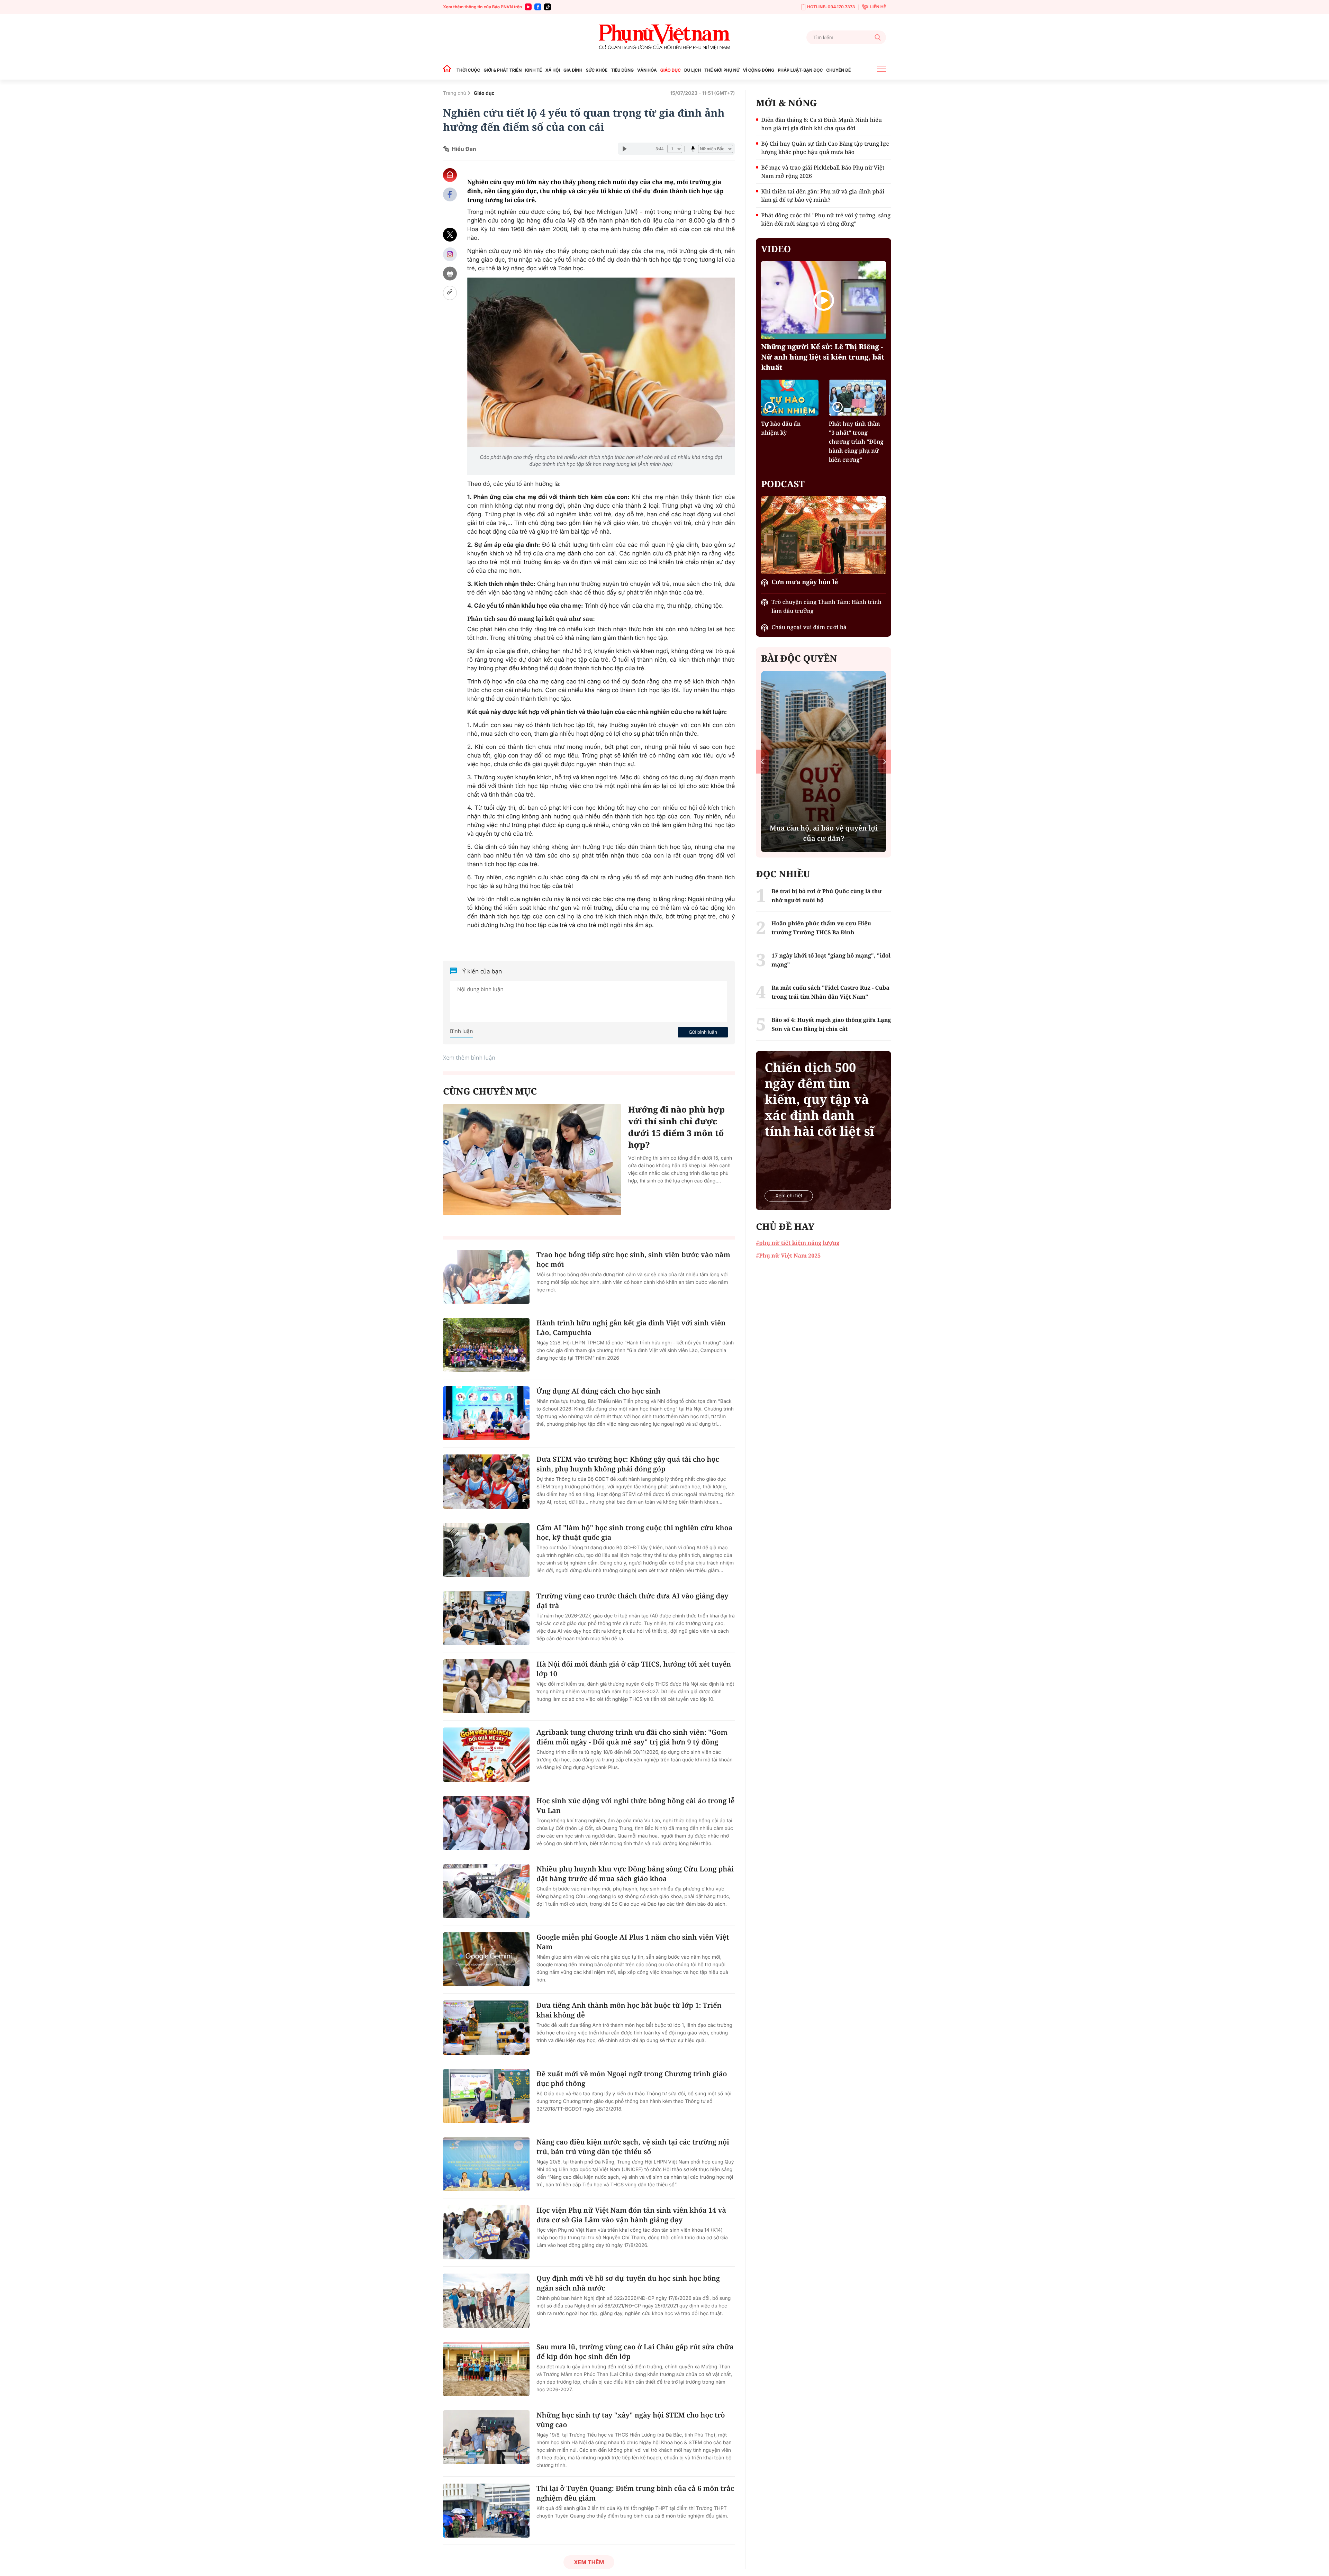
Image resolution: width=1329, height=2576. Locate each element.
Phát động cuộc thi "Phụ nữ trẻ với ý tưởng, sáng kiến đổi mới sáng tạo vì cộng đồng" (826, 219)
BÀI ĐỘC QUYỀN (799, 658)
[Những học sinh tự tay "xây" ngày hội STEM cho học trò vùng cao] (486, 2437)
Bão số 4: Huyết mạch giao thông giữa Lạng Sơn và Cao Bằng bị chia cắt (831, 1024)
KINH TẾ (533, 70)
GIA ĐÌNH (573, 70)
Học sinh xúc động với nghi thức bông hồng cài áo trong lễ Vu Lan (635, 1806)
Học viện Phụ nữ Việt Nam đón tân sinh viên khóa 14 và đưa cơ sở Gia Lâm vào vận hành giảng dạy (631, 2215)
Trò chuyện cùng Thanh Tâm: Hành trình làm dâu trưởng (826, 606)
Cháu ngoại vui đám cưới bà (809, 627)
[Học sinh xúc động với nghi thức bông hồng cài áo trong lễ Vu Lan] (486, 1823)
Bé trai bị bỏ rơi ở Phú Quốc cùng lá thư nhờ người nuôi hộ (827, 896)
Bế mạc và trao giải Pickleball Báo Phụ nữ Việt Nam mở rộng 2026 (823, 172)
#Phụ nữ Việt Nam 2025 (788, 1255)
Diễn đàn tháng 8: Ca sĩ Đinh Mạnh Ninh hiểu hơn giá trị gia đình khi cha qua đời (821, 124)
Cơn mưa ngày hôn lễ (805, 582)
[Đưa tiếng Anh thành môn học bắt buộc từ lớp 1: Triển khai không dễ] (486, 2028)
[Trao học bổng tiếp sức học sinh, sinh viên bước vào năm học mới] (486, 1277)
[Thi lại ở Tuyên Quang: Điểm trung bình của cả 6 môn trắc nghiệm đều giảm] (486, 2511)
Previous (762, 761)
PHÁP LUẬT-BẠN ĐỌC (800, 70)
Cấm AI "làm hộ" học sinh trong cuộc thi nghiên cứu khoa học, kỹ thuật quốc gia (634, 1532)
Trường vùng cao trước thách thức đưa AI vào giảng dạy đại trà (632, 1601)
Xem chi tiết (789, 1196)
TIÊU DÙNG (622, 70)
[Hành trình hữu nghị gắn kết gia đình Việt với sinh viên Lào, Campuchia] (486, 1345)
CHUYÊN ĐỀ (838, 70)
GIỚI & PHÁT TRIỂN (503, 70)
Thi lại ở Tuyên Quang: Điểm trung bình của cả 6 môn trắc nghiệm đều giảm (635, 2493)
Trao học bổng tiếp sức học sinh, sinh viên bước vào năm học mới (633, 1259)
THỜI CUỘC (468, 70)
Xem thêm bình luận (469, 1058)
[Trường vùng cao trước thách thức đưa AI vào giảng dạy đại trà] (486, 1618)
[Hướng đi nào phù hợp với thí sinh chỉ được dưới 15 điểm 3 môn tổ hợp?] (532, 1160)
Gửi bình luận (703, 1032)
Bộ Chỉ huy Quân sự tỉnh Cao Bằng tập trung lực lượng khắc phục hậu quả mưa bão (825, 148)
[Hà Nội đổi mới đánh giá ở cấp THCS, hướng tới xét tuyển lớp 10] (486, 1686)
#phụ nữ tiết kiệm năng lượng (798, 1243)
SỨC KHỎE (597, 70)
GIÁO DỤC (671, 70)
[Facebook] (538, 7)
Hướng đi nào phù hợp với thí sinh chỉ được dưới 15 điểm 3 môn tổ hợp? (676, 1127)
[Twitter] (450, 235)
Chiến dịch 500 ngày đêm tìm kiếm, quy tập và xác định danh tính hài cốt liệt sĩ (819, 1099)
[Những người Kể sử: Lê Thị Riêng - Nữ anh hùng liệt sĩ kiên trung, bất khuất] (824, 300)
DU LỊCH (693, 70)
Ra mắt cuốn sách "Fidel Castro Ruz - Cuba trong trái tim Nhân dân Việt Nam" (830, 992)
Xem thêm (589, 2562)
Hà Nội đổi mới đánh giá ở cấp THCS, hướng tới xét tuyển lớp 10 (634, 1669)
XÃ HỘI (553, 70)
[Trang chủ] (449, 70)
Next (885, 761)
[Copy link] (450, 293)
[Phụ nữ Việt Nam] (664, 37)
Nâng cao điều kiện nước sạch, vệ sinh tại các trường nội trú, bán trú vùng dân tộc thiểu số (633, 2147)
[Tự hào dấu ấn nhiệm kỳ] (790, 397)
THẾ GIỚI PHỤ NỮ (722, 70)
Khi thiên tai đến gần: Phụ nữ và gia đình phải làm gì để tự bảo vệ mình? (823, 196)
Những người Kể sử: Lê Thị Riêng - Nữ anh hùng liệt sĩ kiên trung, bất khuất (823, 357)
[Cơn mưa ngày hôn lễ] (824, 535)
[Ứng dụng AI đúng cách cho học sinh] (486, 1413)
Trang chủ (455, 93)
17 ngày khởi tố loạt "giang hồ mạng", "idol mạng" (831, 960)
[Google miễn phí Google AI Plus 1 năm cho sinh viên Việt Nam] (486, 1959)
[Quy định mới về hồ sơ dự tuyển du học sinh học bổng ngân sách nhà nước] (486, 2301)
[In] (450, 274)
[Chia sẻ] (450, 254)
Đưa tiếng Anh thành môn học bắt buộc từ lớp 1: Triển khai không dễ (629, 2010)
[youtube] (528, 7)
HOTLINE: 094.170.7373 (831, 7)
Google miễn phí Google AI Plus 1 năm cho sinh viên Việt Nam (633, 1942)
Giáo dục (484, 93)
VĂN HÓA (647, 70)
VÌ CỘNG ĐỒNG (759, 70)
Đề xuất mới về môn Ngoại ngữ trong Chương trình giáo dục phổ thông (632, 2079)
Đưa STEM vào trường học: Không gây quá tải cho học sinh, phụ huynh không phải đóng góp (628, 1464)
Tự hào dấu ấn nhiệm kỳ (781, 428)
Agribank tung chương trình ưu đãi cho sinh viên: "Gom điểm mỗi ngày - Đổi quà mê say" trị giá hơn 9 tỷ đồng (632, 1737)
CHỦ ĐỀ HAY (785, 1226)
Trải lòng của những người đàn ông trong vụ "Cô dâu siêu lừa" (824, 833)
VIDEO (776, 249)
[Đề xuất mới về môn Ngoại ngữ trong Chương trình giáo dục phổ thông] (486, 2096)
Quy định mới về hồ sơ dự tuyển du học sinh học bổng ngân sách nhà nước (628, 2283)
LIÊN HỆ (878, 7)
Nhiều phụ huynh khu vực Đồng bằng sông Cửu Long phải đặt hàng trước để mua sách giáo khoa (635, 1874)
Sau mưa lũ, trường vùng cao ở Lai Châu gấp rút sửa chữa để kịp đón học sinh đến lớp (635, 2352)
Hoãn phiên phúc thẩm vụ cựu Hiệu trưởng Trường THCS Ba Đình (821, 928)
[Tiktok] (548, 7)
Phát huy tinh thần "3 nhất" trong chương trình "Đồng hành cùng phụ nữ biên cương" (856, 442)
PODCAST (783, 484)
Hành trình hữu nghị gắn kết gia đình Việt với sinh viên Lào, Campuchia (631, 1328)
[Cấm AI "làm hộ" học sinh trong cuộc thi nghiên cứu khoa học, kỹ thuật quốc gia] (486, 1550)
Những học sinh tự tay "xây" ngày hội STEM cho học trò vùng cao (631, 2420)
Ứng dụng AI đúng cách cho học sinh (598, 1391)
